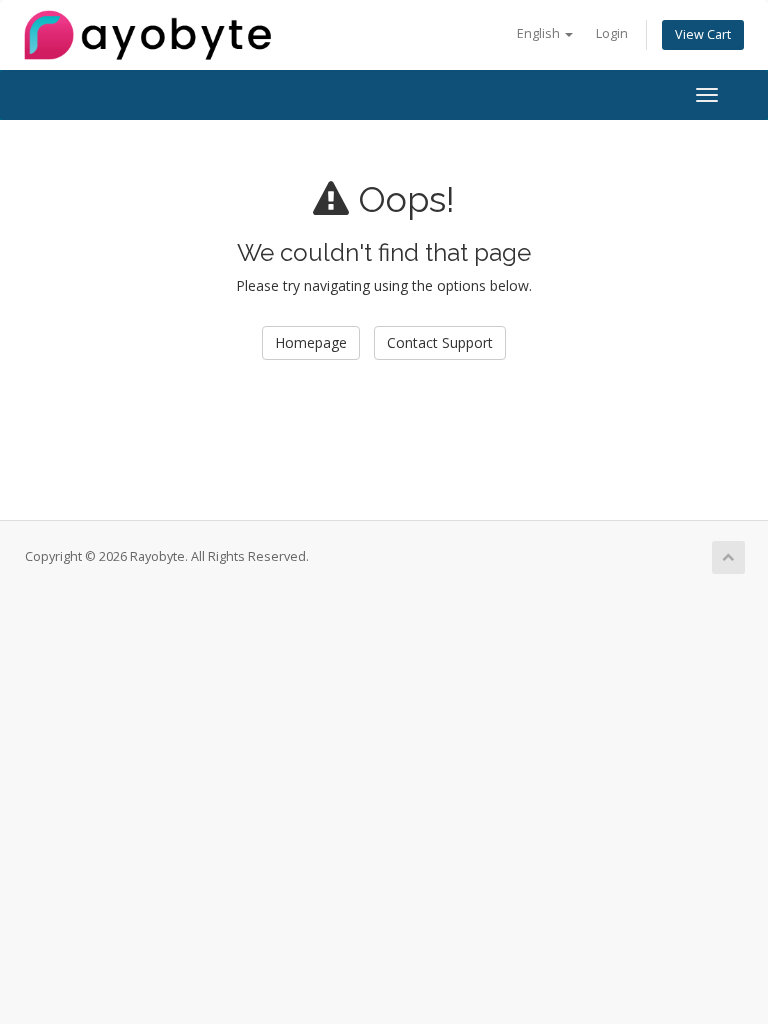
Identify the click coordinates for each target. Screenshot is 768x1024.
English (540, 33)
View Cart (703, 34)
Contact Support (440, 342)
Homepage (311, 342)
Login (612, 33)
